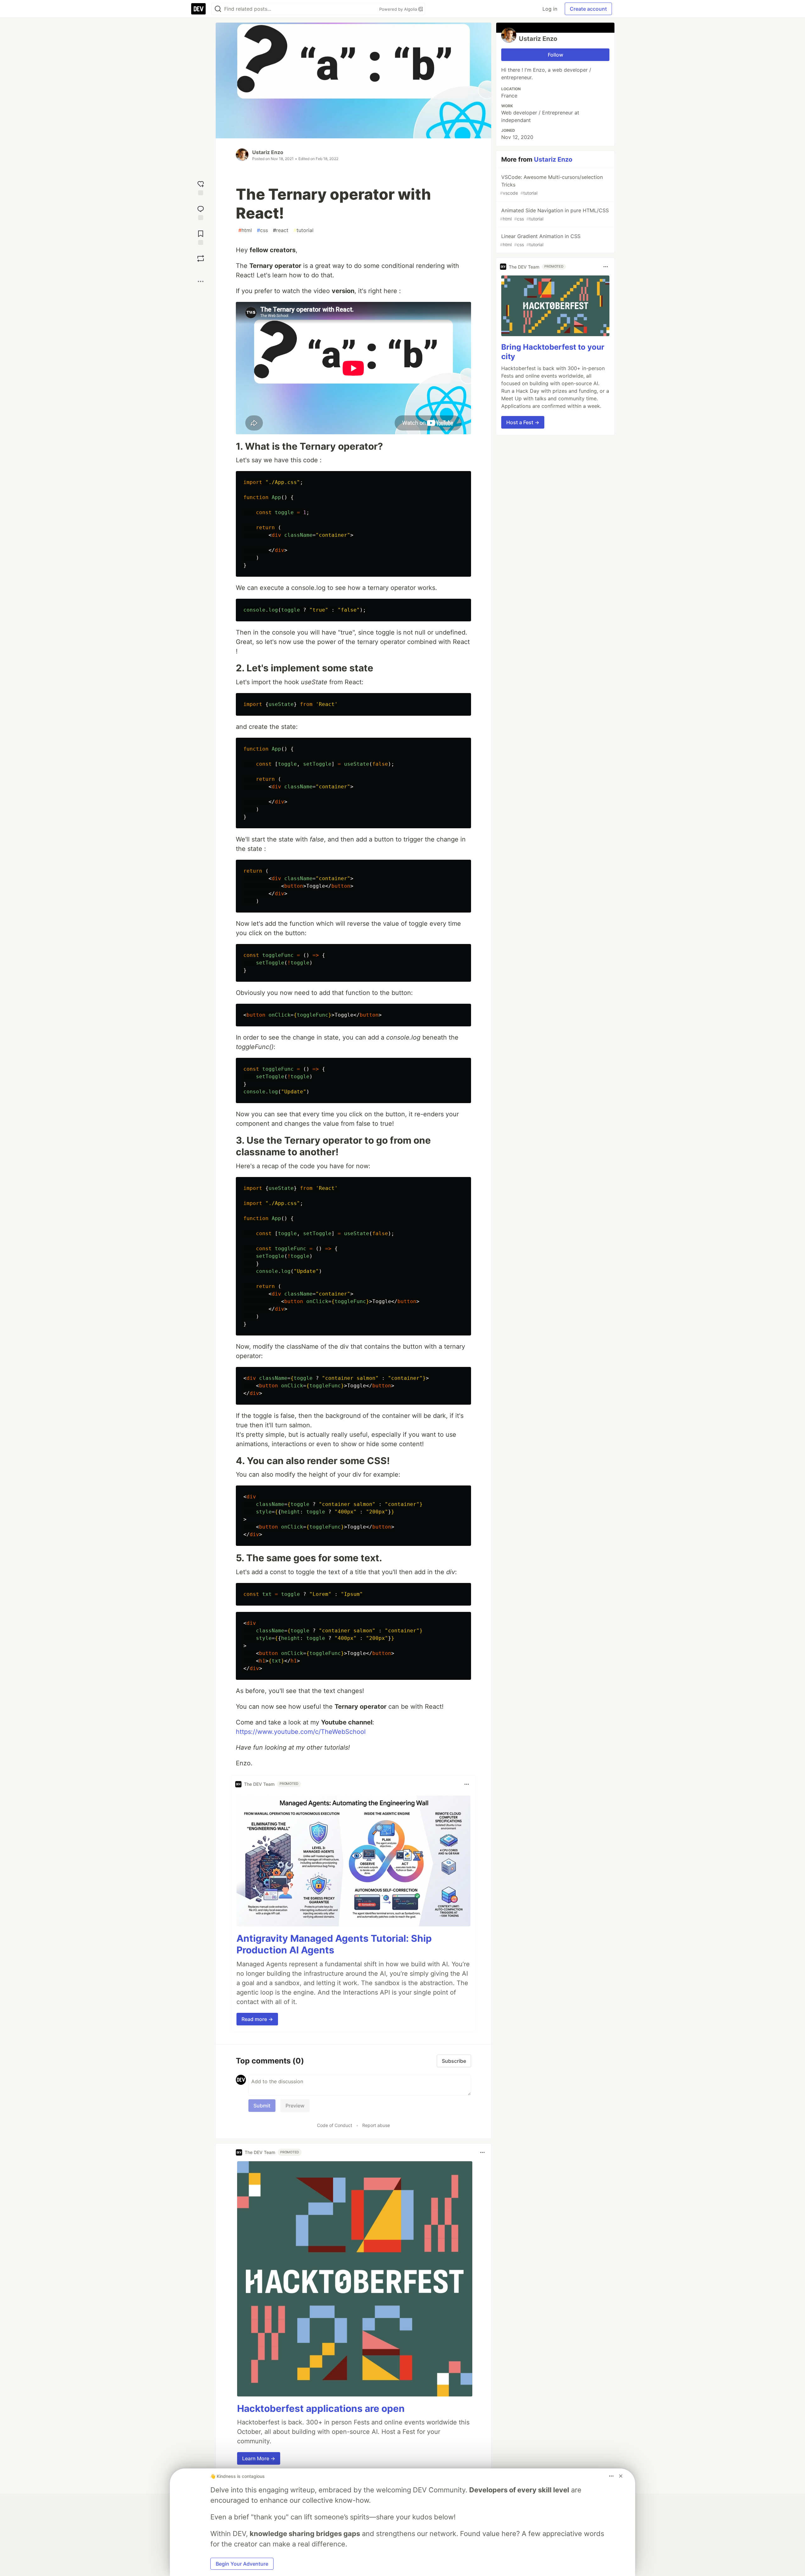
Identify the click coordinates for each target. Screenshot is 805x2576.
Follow (555, 55)
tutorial (303, 230)
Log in (550, 9)
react (281, 230)
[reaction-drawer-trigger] (201, 187)
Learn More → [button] (259, 2458)
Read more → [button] (257, 2019)
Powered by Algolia (399, 9)
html (245, 230)
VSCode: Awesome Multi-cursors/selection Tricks (551, 185)
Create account (588, 9)
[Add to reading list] (201, 237)
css (262, 230)
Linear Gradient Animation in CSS (540, 240)
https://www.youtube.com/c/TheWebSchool (301, 1732)
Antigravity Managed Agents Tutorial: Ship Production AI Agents (334, 1944)
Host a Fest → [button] (523, 422)
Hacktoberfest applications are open (321, 2408)
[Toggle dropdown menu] (467, 1784)
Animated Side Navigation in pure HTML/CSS (554, 214)
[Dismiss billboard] (621, 2476)
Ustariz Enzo (268, 152)
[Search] (218, 9)
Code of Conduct (335, 2125)
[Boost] (201, 258)
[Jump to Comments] (201, 212)
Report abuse (376, 2125)
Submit (262, 2106)
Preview (295, 2106)
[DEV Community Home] (198, 9)
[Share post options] (201, 281)
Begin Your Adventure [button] (242, 2564)
